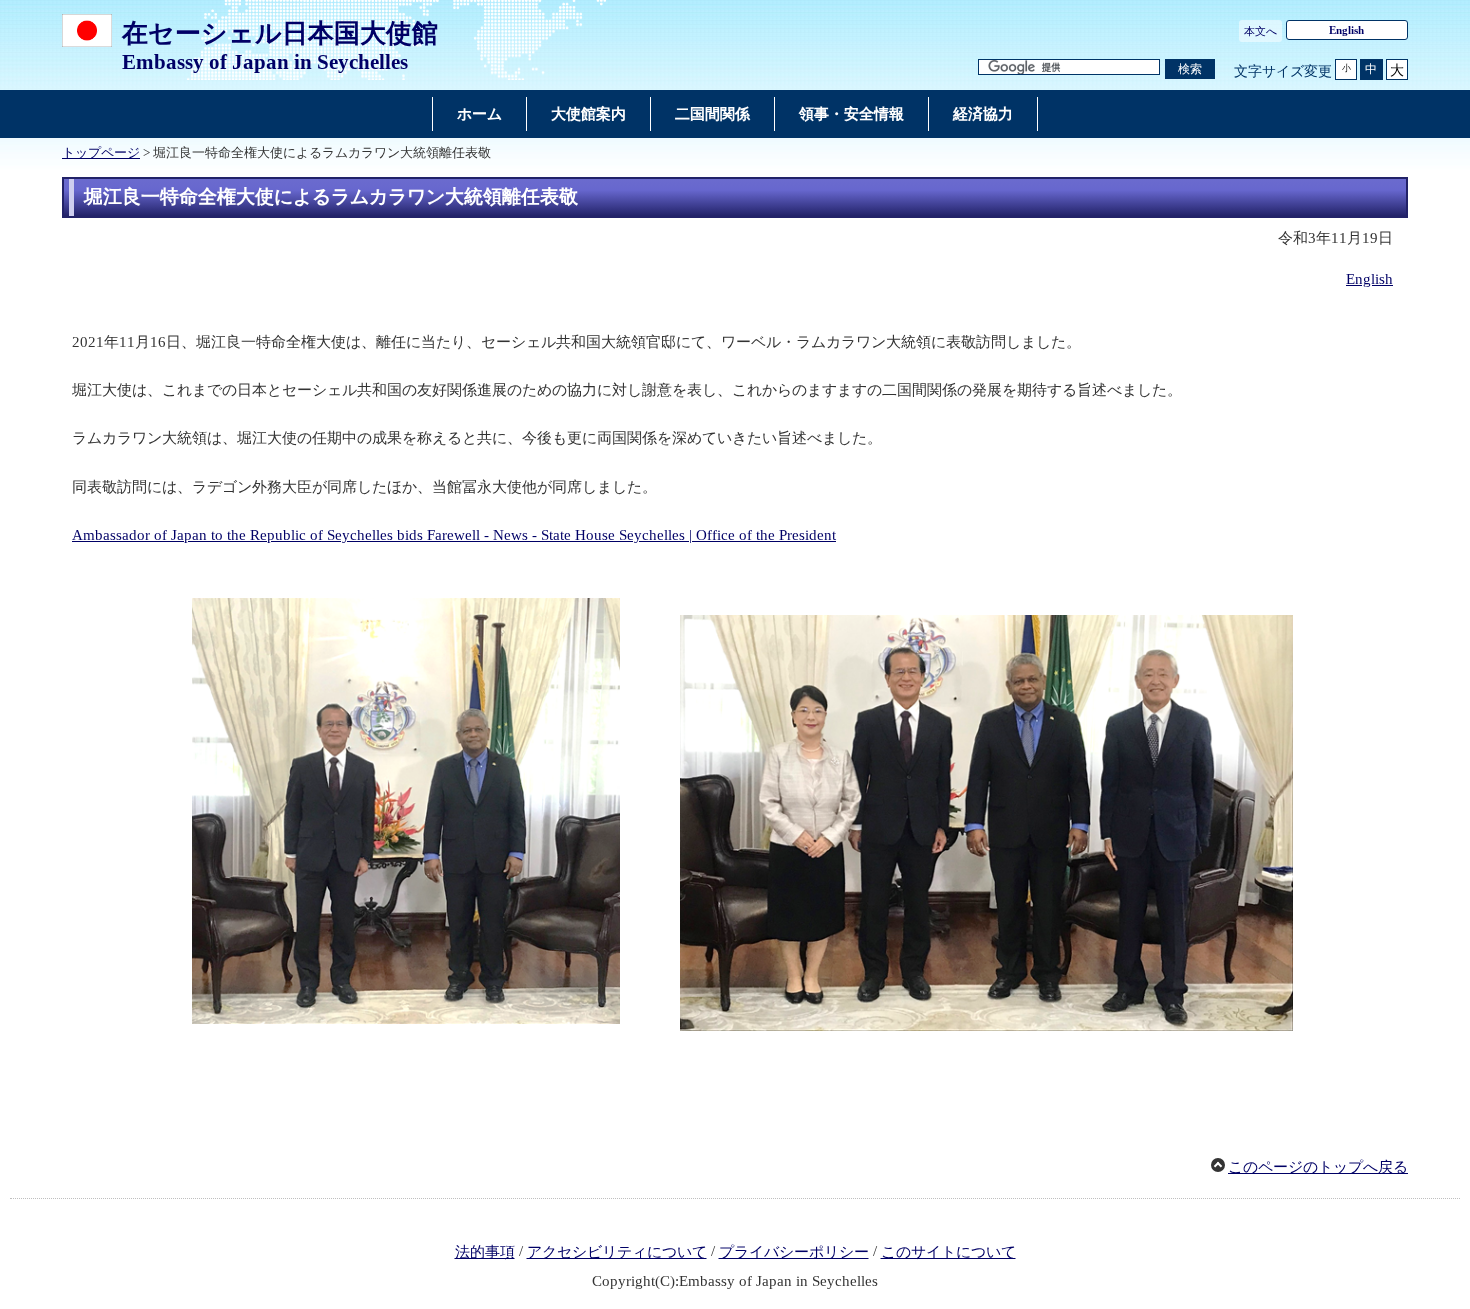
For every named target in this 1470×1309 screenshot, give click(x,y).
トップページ (101, 153)
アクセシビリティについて (617, 1252)
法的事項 (485, 1252)
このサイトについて (948, 1252)
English (1346, 30)
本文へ (1260, 31)
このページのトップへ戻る (1318, 1167)
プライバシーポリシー (794, 1252)
